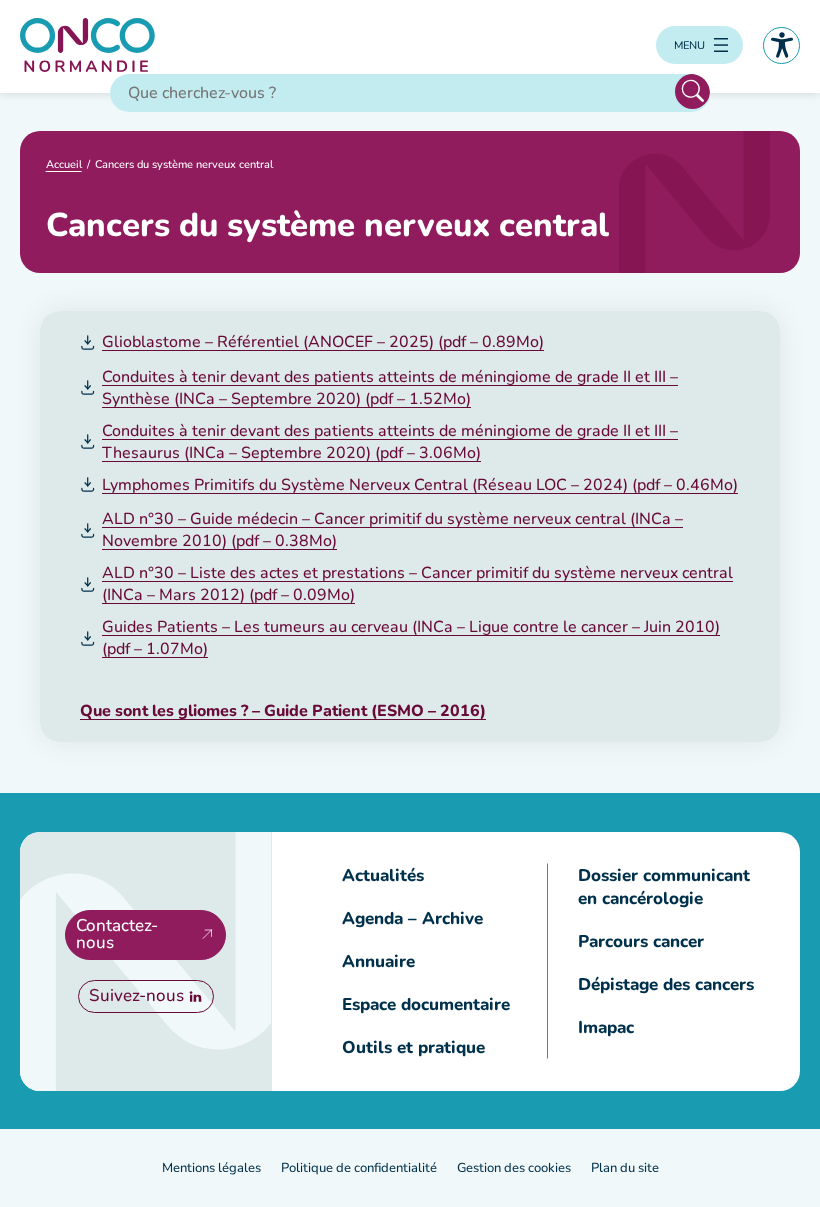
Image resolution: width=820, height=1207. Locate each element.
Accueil (64, 164)
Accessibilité (781, 45)
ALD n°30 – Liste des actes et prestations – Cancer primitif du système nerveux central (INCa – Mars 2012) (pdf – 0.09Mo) (417, 584)
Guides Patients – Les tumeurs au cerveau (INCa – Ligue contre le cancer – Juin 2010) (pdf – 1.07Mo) (411, 638)
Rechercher (692, 91)
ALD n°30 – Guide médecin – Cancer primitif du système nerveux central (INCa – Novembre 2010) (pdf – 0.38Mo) (392, 530)
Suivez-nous (136, 995)
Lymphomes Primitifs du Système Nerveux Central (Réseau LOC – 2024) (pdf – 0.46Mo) (420, 485)
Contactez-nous (117, 934)
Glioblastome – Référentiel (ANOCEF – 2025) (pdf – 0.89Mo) (323, 342)
